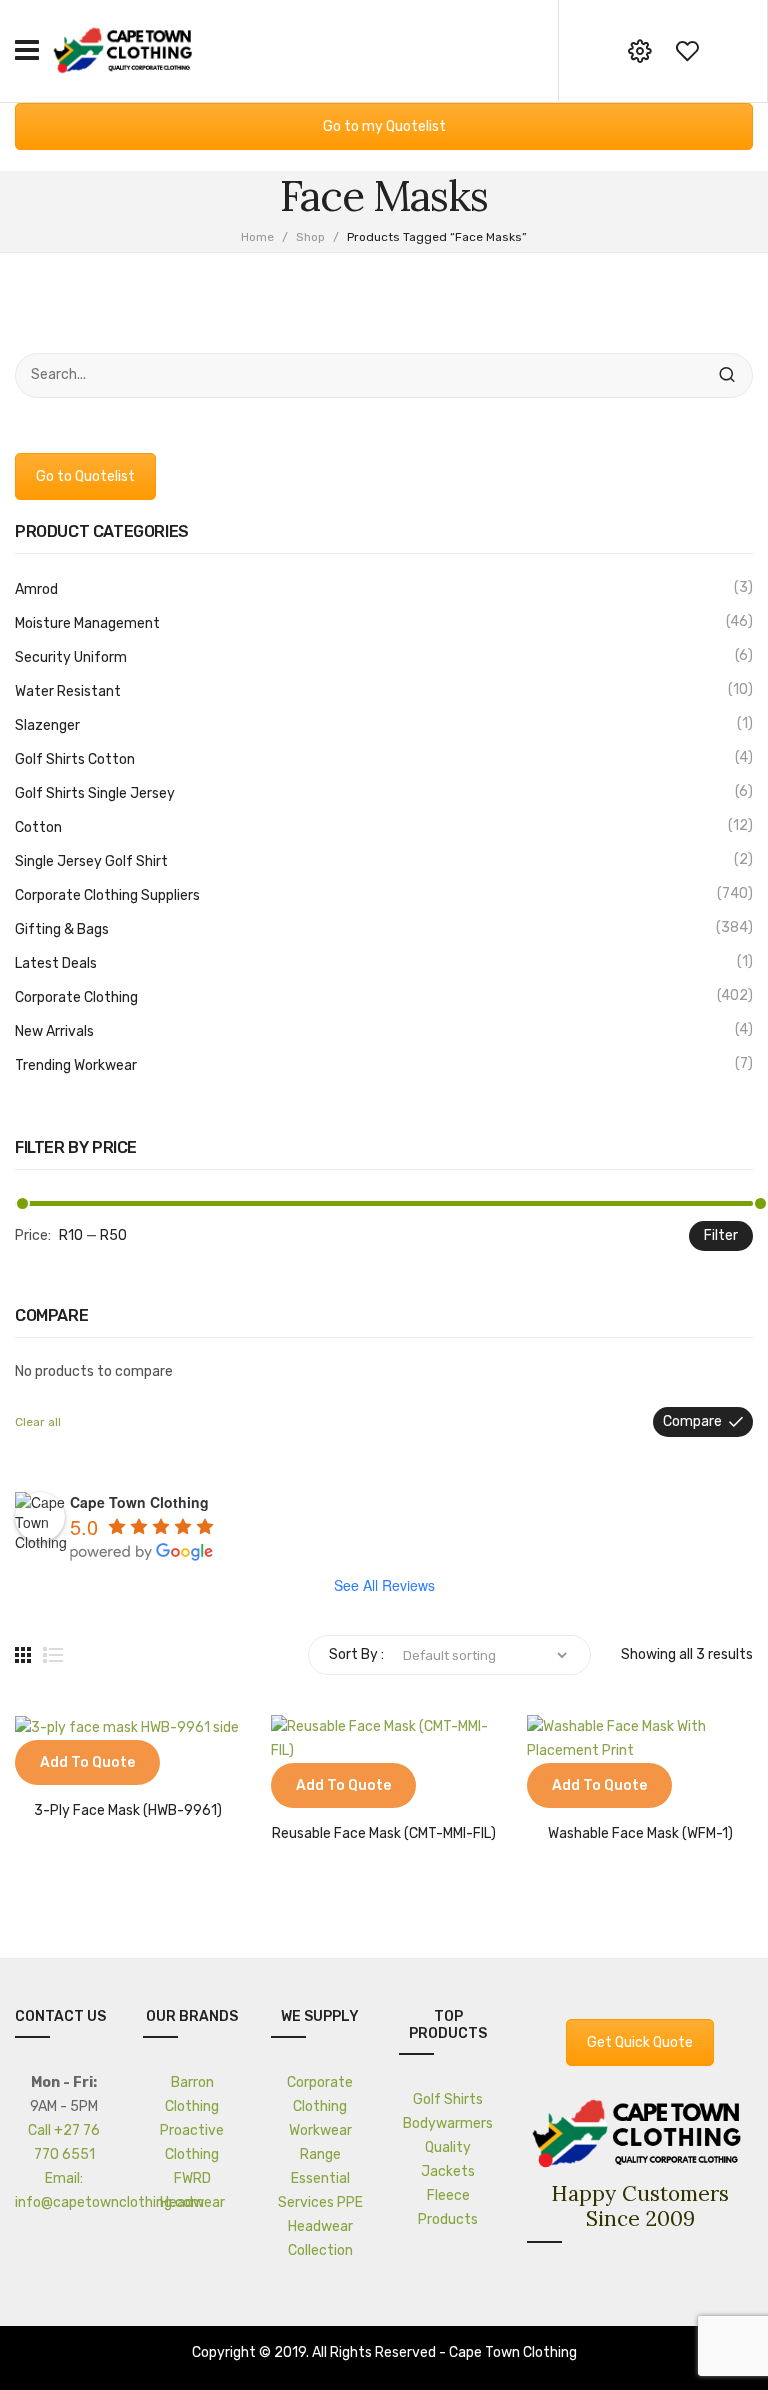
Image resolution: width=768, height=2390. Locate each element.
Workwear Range (320, 2142)
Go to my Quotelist (384, 126)
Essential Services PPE (320, 2190)
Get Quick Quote (640, 2042)
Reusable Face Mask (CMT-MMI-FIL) (384, 1834)
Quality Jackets (448, 2159)
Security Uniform (71, 657)
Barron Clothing (192, 2094)
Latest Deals (56, 963)
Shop (310, 237)
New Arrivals (54, 1031)
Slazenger (47, 725)
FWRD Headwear (192, 2190)
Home (257, 237)
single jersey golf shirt (91, 861)
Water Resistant (68, 691)
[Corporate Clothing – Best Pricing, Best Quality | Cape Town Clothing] (125, 49)
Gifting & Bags (62, 929)
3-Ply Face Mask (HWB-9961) (128, 1811)
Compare (692, 1421)
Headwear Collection (320, 2238)
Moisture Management (87, 623)
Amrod (36, 589)
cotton (38, 827)
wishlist (687, 51)
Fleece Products (448, 2207)
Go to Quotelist (85, 476)
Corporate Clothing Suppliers (107, 895)
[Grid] (23, 1655)
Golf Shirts (448, 2099)
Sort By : (356, 1654)
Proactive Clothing (192, 2142)
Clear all (38, 1422)
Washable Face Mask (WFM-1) (640, 1834)
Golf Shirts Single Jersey (95, 793)
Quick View (90, 1765)
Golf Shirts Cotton (75, 759)
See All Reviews (384, 1585)
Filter (721, 1235)
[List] (53, 1655)
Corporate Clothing (76, 997)
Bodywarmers (448, 2123)
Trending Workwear (76, 1065)
